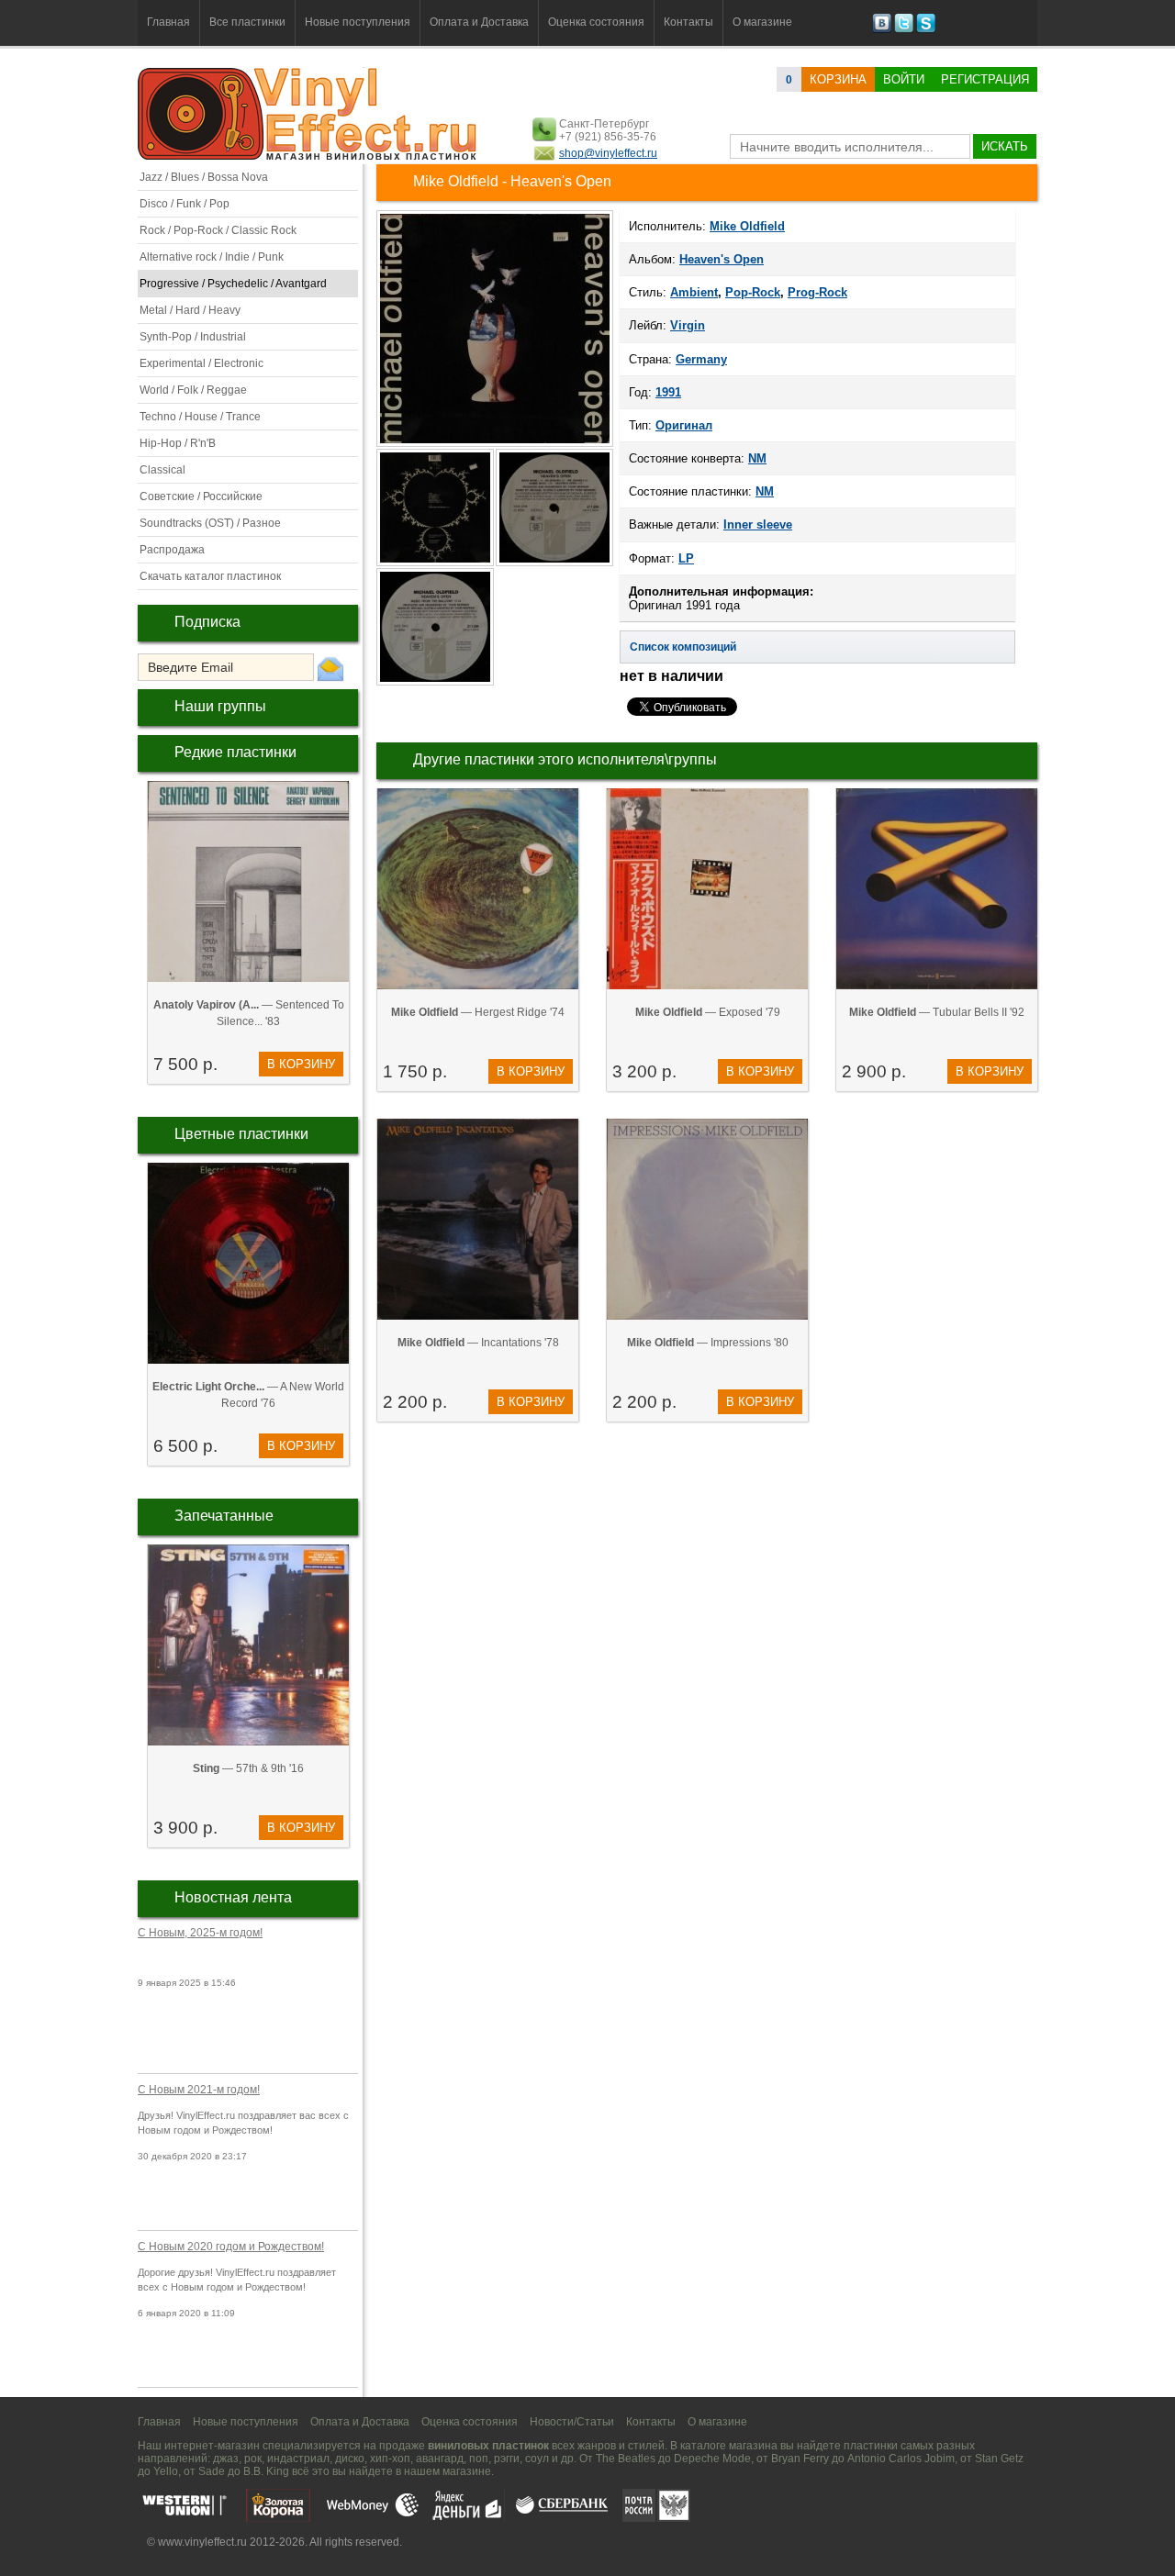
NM (757, 458)
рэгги (507, 2459)
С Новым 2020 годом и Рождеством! (231, 2247)
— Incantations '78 (478, 1343)
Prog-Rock (817, 292)
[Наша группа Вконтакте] (882, 29)
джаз (226, 2459)
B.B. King (266, 2471)
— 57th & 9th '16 (248, 1768)
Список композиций (683, 647)
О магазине (762, 22)
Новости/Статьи (572, 2422)
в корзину (301, 1064)
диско (350, 2459)
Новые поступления (358, 22)
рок (253, 2459)
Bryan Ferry (800, 2459)
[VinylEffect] (926, 29)
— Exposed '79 (708, 1012)
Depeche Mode (712, 2459)
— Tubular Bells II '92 (937, 1012)
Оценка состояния (596, 22)
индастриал (298, 2459)
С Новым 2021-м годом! (199, 2090)
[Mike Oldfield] (495, 445)
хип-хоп (390, 2459)
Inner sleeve (758, 524)
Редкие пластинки (235, 752)
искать (1005, 146)
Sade (212, 2471)
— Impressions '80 (708, 1343)
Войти (904, 79)
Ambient (694, 292)
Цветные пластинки (241, 1134)
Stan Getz (999, 2459)
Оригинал (684, 425)
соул (537, 2459)
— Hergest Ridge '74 (478, 1012)
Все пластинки (247, 22)
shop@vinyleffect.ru (608, 153)
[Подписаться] (330, 668)
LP (686, 558)
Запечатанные (224, 1516)
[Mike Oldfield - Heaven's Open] (436, 564)
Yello (166, 2471)
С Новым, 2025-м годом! (200, 1933)
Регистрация (985, 79)
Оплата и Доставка (479, 22)
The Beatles (626, 2459)
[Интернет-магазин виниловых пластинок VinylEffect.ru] (309, 156)
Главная (168, 22)
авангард (440, 2459)
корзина (838, 79)
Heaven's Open (722, 259)
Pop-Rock (753, 292)
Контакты (688, 22)
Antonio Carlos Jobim (901, 2459)
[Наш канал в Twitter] (904, 29)
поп (479, 2459)
